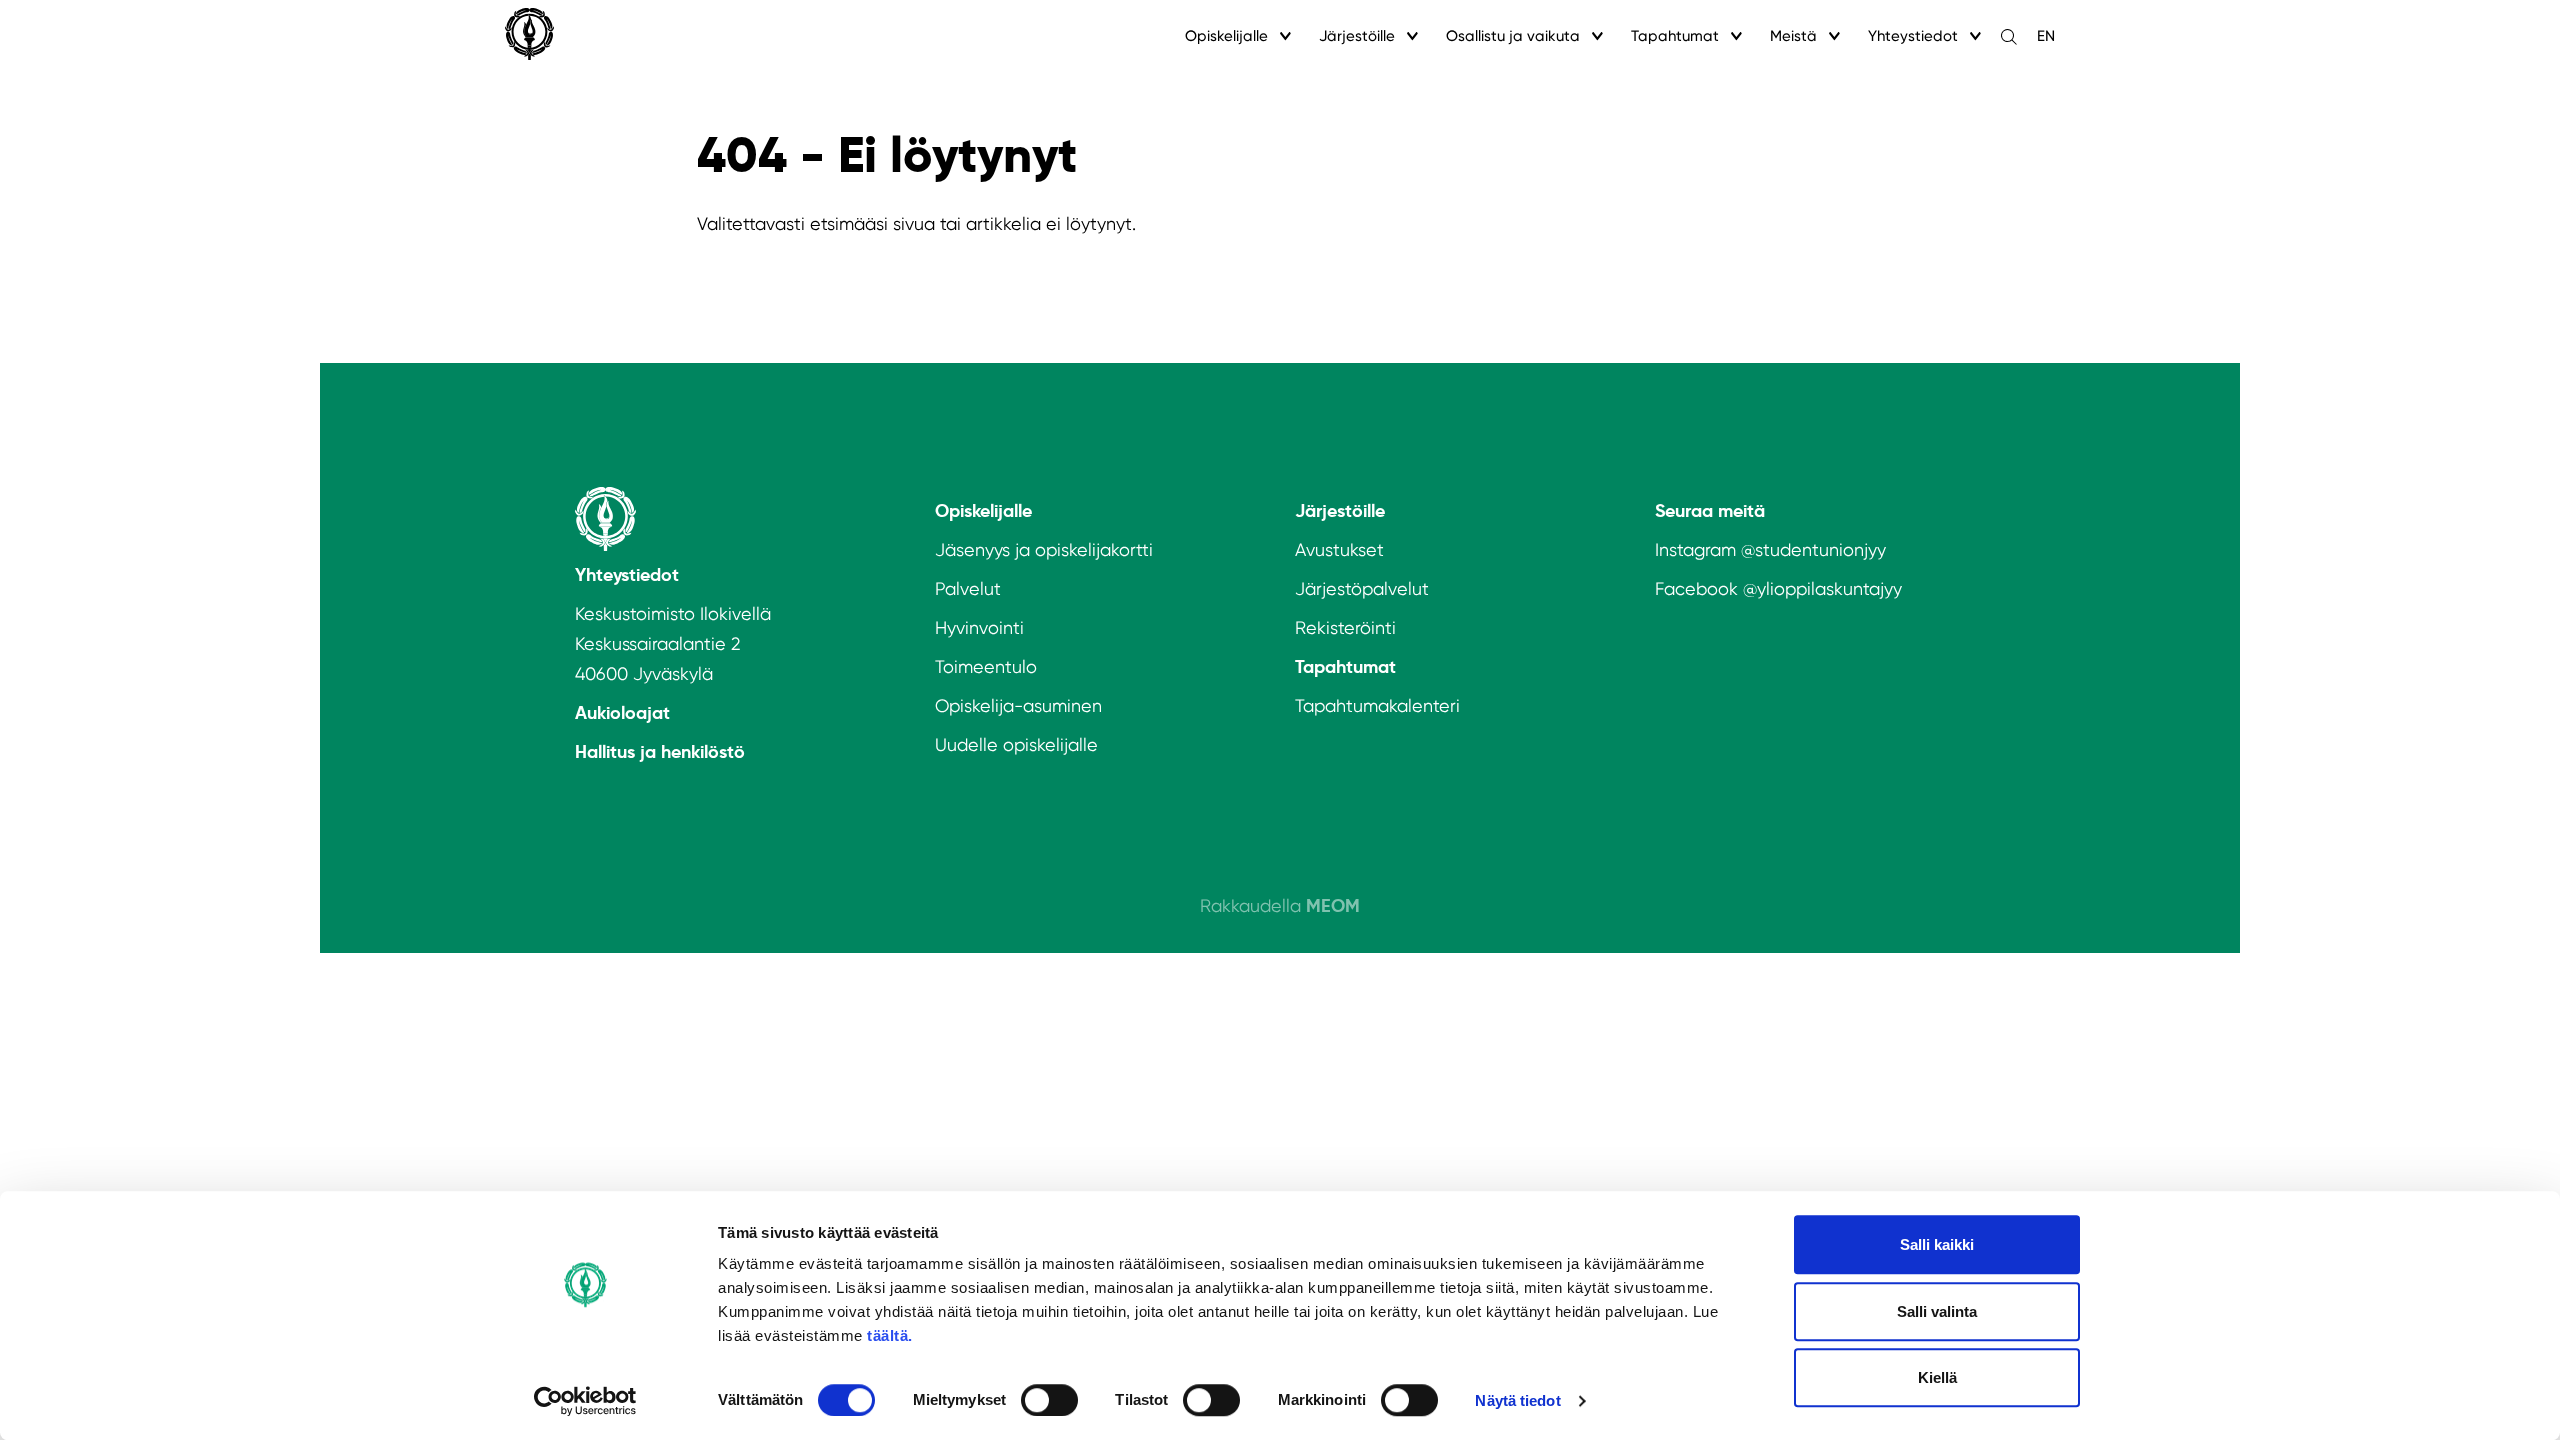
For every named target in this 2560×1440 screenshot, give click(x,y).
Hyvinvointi (979, 627)
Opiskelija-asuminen (1018, 705)
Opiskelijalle (1226, 36)
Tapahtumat (1675, 36)
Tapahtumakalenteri (1377, 705)
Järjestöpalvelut (1362, 588)
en (2046, 36)
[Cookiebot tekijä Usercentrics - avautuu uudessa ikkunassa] (585, 1401)
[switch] (1049, 1400)
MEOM (1333, 905)
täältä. (890, 1335)
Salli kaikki (1937, 1244)
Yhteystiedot (1913, 36)
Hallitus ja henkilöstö (660, 751)
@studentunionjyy (1813, 549)
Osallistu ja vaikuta (1513, 36)
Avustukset (1339, 549)
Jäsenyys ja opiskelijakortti (1044, 549)
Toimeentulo (986, 666)
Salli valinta (1937, 1311)
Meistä (1793, 36)
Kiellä (1937, 1377)
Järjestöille (1357, 36)
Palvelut (968, 588)
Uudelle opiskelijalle (1016, 744)
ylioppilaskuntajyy (1829, 588)
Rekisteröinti (1345, 627)
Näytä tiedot (1517, 1400)
